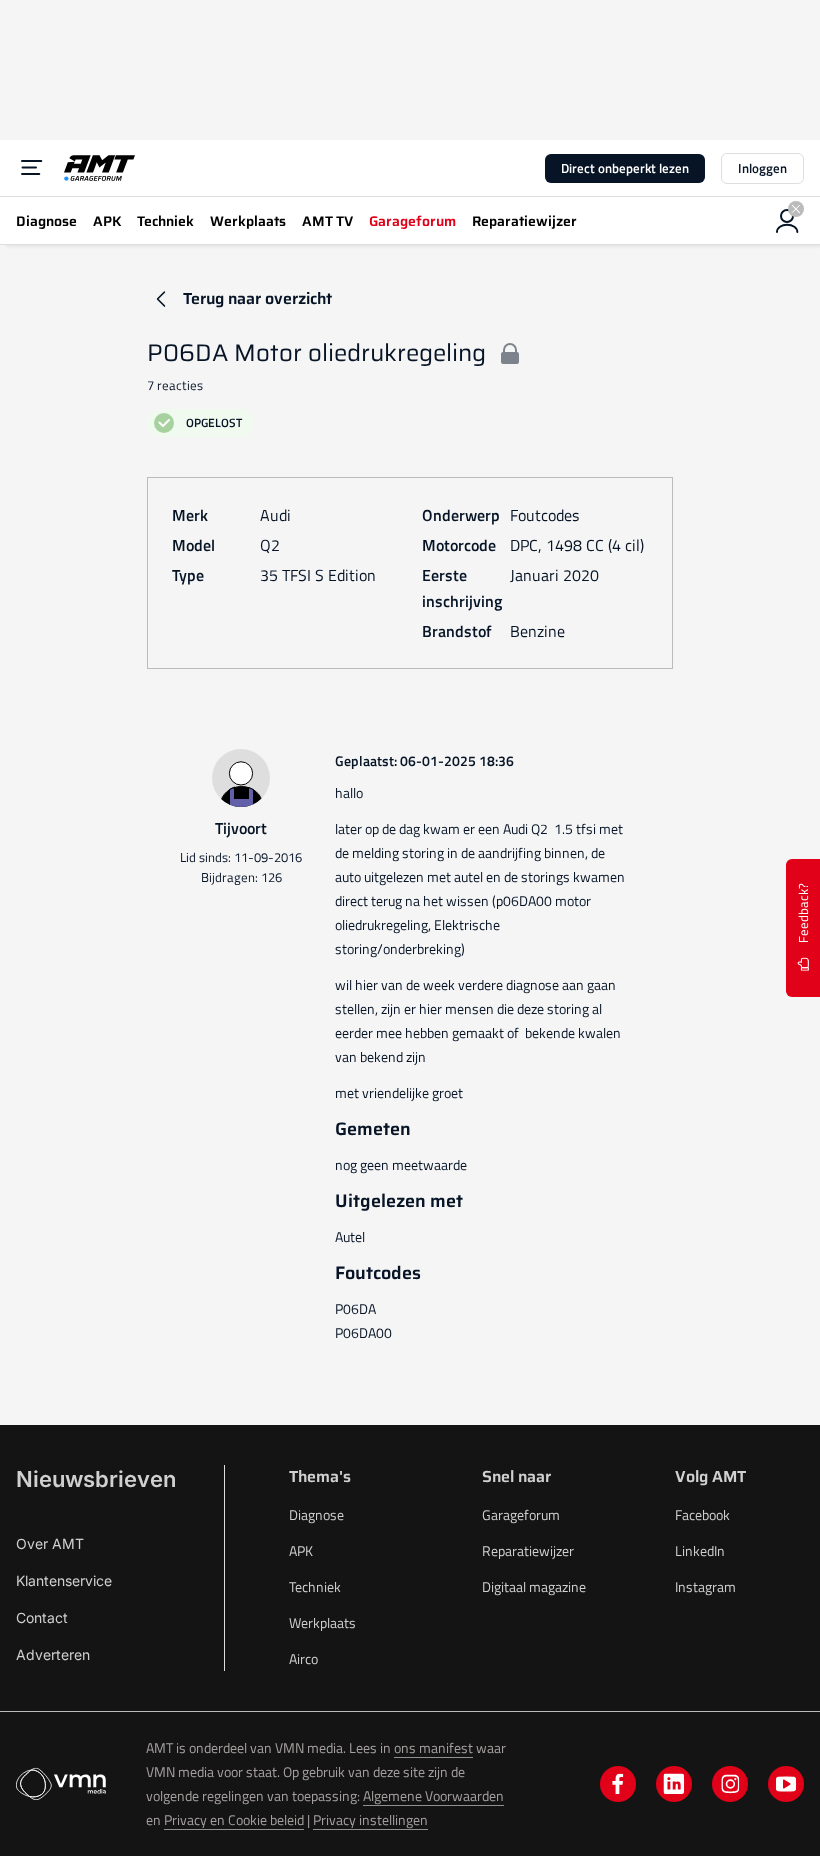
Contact (42, 1617)
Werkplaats (322, 1622)
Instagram (705, 1586)
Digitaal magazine (534, 1586)
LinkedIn (700, 1550)
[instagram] (730, 1784)
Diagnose (316, 1514)
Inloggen (762, 168)
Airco (303, 1658)
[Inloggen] (788, 221)
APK (301, 1550)
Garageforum (521, 1514)
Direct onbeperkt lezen (625, 168)
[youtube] (786, 1784)
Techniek (315, 1586)
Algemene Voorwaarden (433, 1795)
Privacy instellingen (370, 1819)
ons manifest (433, 1747)
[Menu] (32, 168)
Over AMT (50, 1543)
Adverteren (53, 1654)
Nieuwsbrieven (96, 1479)
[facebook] (618, 1784)
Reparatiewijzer (528, 1550)
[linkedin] (674, 1784)
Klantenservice (64, 1580)
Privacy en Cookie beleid (234, 1819)
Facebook (702, 1514)
